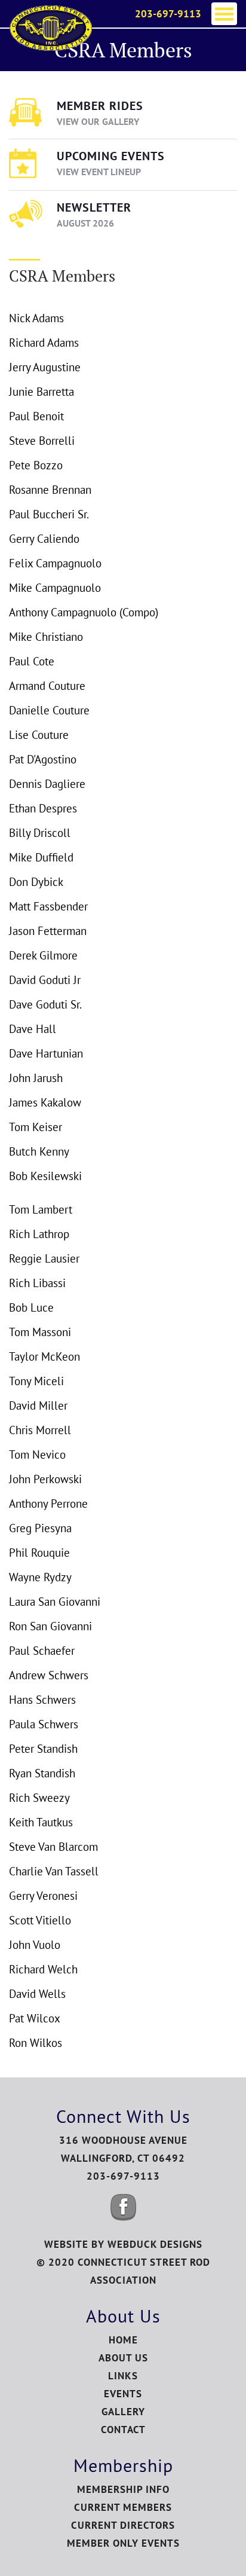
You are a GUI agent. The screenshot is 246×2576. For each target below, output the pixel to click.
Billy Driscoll (40, 833)
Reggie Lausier (44, 1258)
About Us (123, 2358)
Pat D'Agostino (43, 759)
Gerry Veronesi (43, 1896)
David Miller (38, 1405)
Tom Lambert (41, 1209)
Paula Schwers (44, 1724)
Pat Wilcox (35, 2018)
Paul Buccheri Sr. (49, 514)
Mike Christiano (46, 637)
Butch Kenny (39, 1151)
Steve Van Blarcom (53, 1847)
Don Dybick (36, 882)
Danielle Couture (49, 710)
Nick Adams (36, 318)
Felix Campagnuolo (55, 563)
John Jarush (36, 1078)
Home (123, 2340)
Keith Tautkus (41, 1822)
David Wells (37, 1994)
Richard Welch (43, 1969)
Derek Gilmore (43, 955)
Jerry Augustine (45, 367)
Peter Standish (43, 1749)
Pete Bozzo (36, 465)
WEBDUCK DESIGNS (155, 2244)
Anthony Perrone (48, 1504)
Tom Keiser (36, 1127)
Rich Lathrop (39, 1234)
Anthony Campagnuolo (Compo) (84, 612)
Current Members (123, 2507)
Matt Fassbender (48, 906)
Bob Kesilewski (45, 1176)
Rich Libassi (37, 1283)
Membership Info (123, 2489)
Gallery (123, 2412)
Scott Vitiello (40, 1920)
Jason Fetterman (48, 931)
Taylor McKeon (44, 1356)
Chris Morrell (40, 1430)
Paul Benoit (36, 416)
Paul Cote (32, 661)
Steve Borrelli (42, 441)
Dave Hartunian (46, 1053)
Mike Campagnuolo (55, 588)
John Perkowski (45, 1479)
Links (123, 2376)
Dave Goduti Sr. (45, 1004)
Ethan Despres (43, 808)
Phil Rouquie (39, 1553)
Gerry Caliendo (44, 539)
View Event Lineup (99, 172)
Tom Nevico (37, 1454)
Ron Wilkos (36, 2043)
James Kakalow (45, 1102)
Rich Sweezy (39, 1798)
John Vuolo (35, 1945)
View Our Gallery (98, 121)
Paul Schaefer (42, 1651)
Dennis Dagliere (47, 784)
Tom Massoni (40, 1332)
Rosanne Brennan (50, 490)
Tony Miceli (36, 1381)
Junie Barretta (41, 392)
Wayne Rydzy (40, 1577)
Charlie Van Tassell (54, 1871)
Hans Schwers (42, 1700)
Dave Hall (33, 1029)
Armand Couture (47, 686)
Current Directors (123, 2525)
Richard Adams (44, 343)
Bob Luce (31, 1307)
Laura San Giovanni (55, 1602)
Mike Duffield (41, 857)
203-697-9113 (168, 14)
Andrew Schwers (49, 1675)
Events (123, 2394)
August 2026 (85, 223)
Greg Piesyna (40, 1528)
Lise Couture (39, 735)
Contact (123, 2430)
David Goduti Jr (45, 980)
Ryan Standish (42, 1773)
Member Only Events (123, 2543)
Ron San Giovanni (50, 1626)
